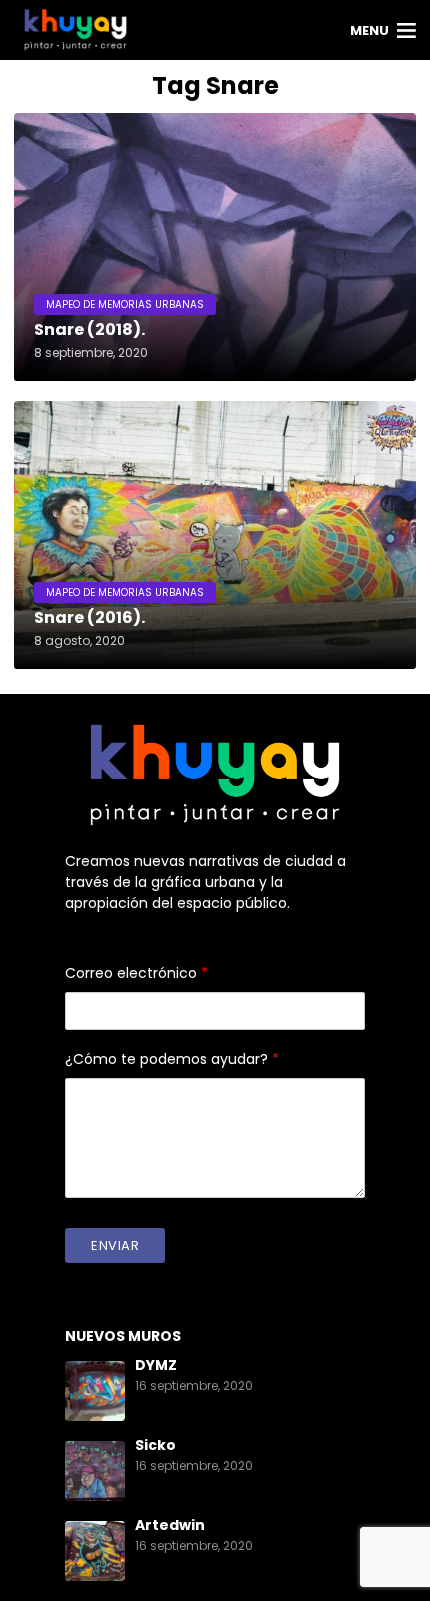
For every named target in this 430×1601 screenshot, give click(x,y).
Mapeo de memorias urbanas (125, 304)
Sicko (155, 1445)
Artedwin (170, 1525)
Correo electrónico (136, 973)
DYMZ (156, 1365)
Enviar (115, 1245)
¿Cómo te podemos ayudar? (172, 1059)
